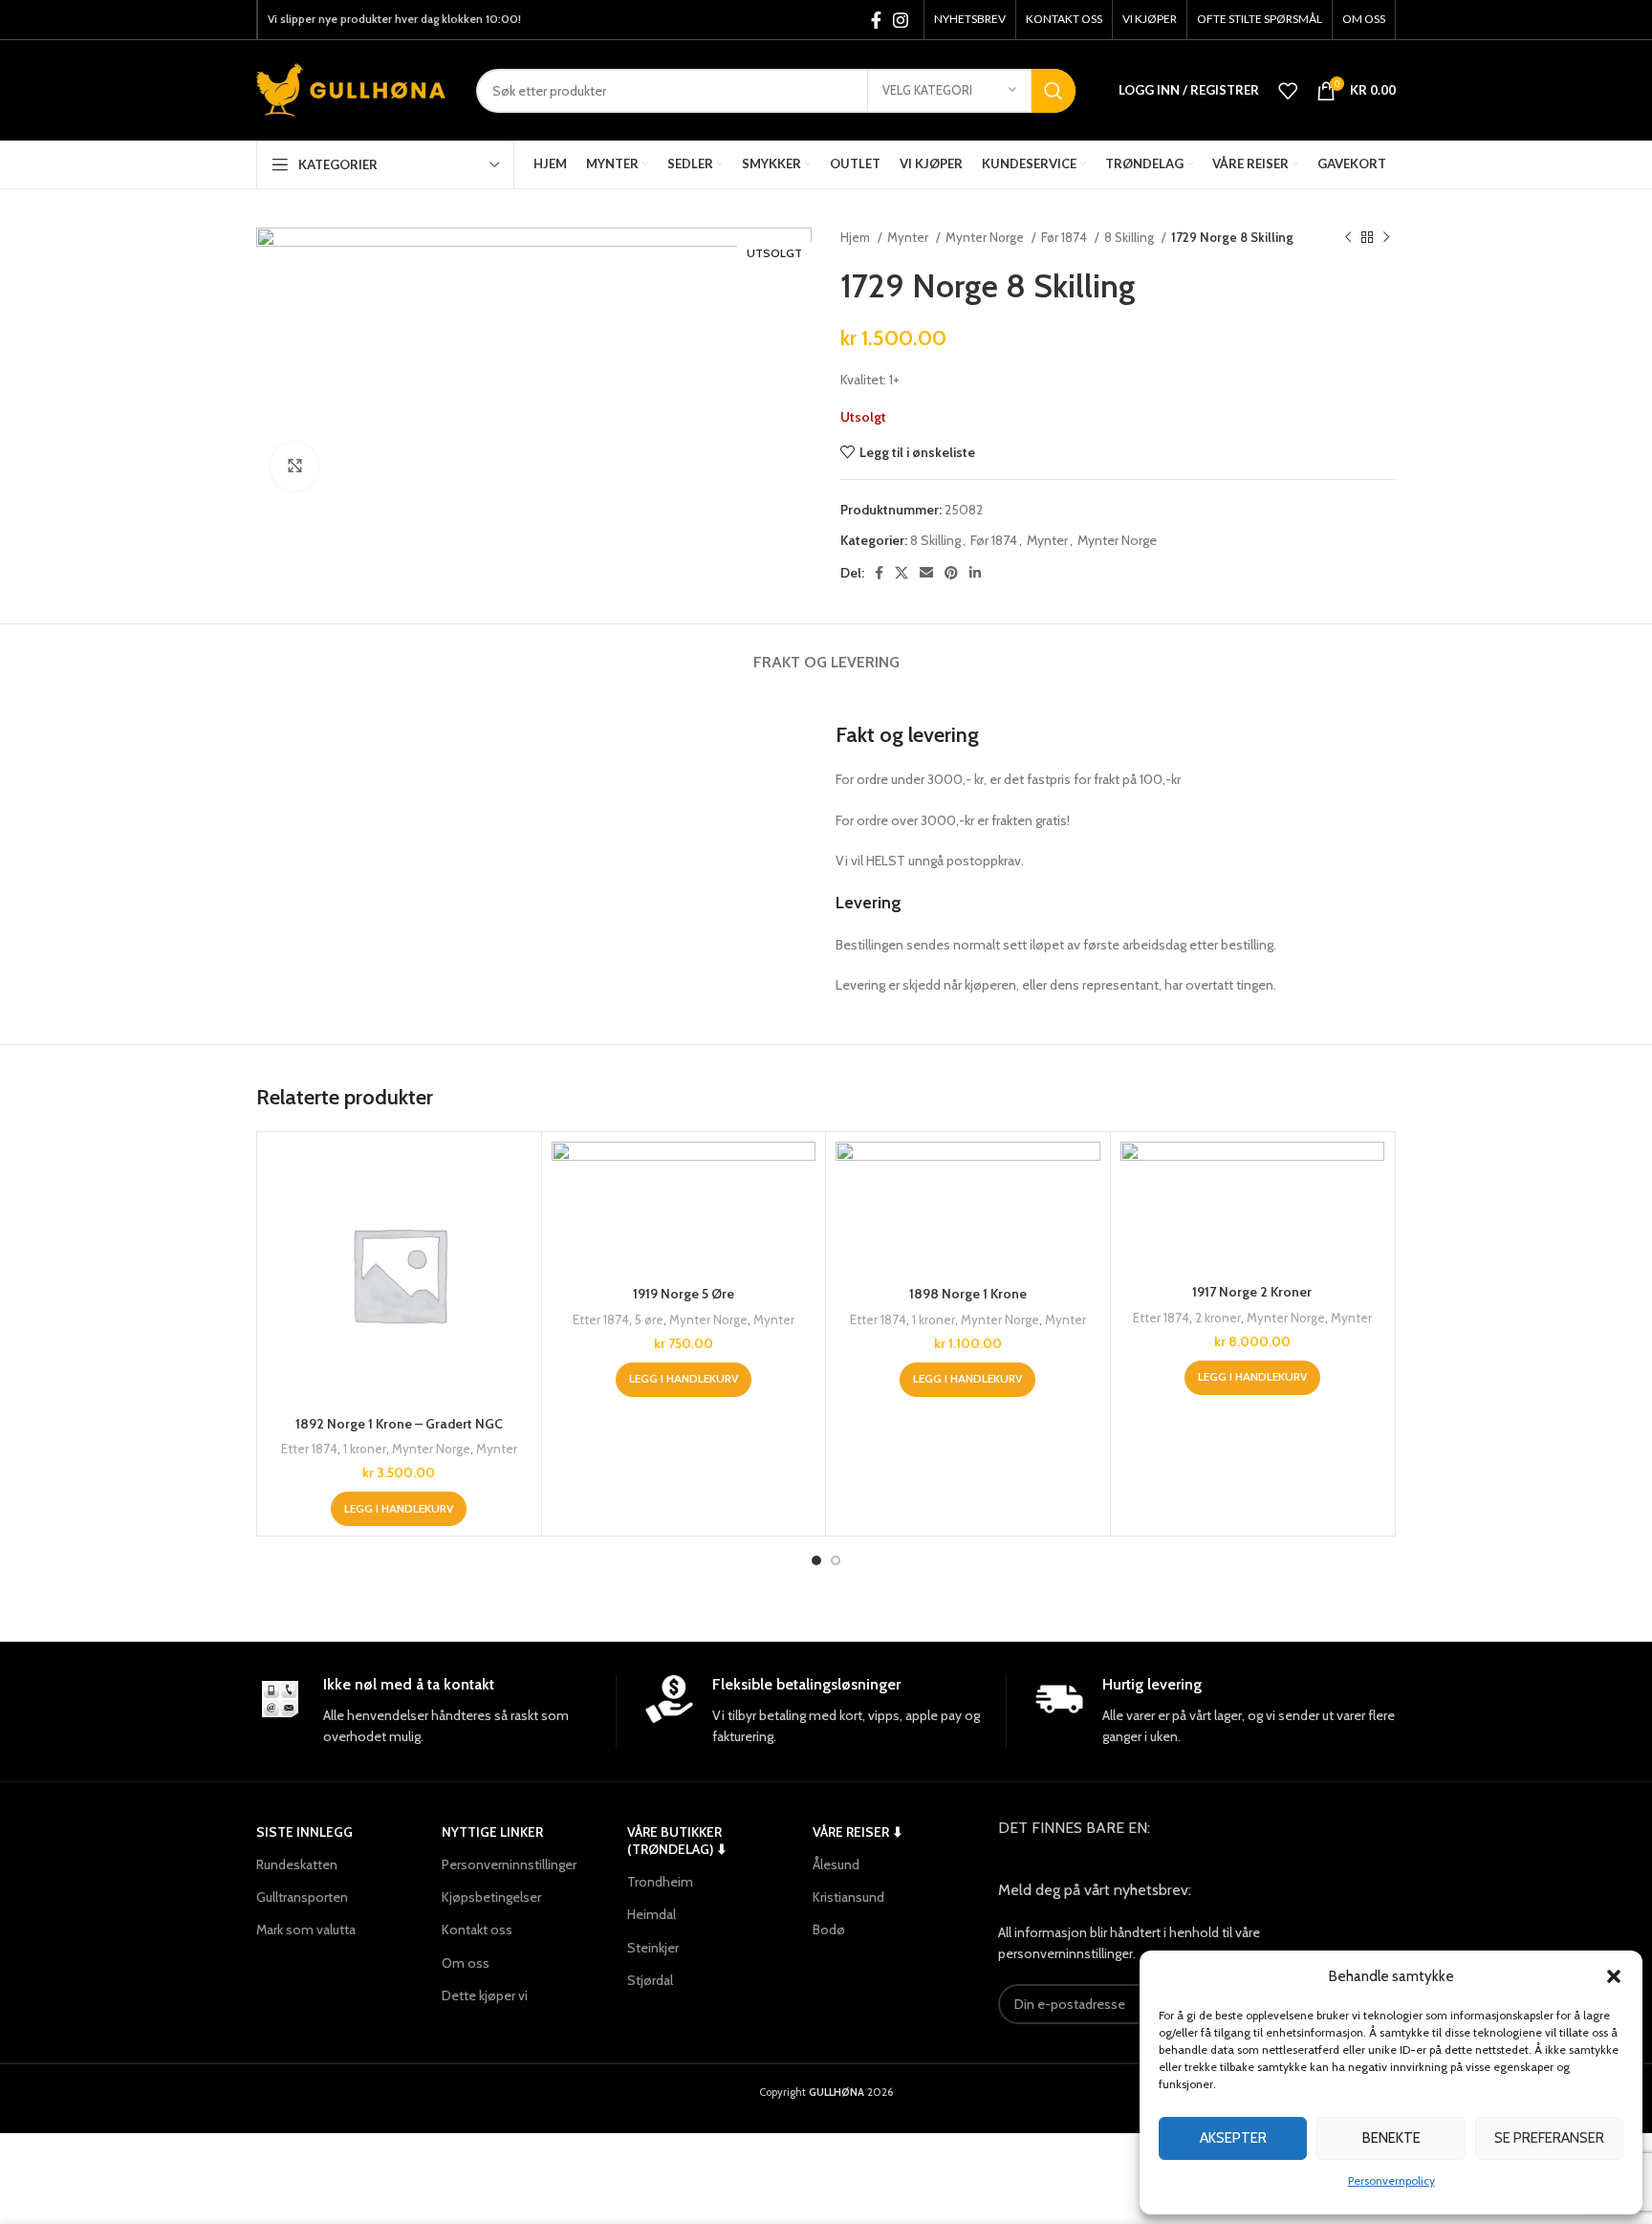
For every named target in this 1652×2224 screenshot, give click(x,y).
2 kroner (1218, 1318)
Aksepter (1233, 2138)
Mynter (909, 237)
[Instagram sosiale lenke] (901, 20)
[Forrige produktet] (1348, 238)
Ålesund (836, 1864)
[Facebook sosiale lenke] (876, 20)
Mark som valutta (306, 1930)
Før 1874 (1065, 237)
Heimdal (652, 1914)
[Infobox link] (436, 1712)
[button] (1614, 1976)
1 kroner (365, 1449)
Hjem (857, 237)
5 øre (649, 1319)
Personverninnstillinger (509, 1864)
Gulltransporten (302, 1897)
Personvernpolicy (1391, 2180)
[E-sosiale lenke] (926, 573)
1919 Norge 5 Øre (684, 1294)
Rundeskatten (297, 1864)
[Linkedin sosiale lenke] (975, 573)
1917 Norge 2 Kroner (1252, 1292)
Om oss (466, 1963)
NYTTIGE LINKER (492, 1832)
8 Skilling (1130, 237)
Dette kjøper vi (485, 1995)
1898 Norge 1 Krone (968, 1294)
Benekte (1391, 2138)
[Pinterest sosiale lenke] (951, 573)
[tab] (826, 653)
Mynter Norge (986, 237)
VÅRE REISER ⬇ (858, 1832)
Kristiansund (848, 1897)
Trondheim (660, 1882)
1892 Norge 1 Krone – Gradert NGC (399, 1424)
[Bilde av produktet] (399, 1274)
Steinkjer (653, 1948)
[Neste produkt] (1386, 238)
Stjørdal (650, 1980)
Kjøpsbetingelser (491, 1897)
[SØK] (1054, 91)
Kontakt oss (477, 1930)
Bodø (829, 1930)
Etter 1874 (309, 1449)
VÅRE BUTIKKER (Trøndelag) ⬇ (677, 1841)
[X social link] (902, 573)
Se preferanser (1549, 2138)
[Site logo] (352, 89)
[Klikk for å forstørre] (294, 467)
